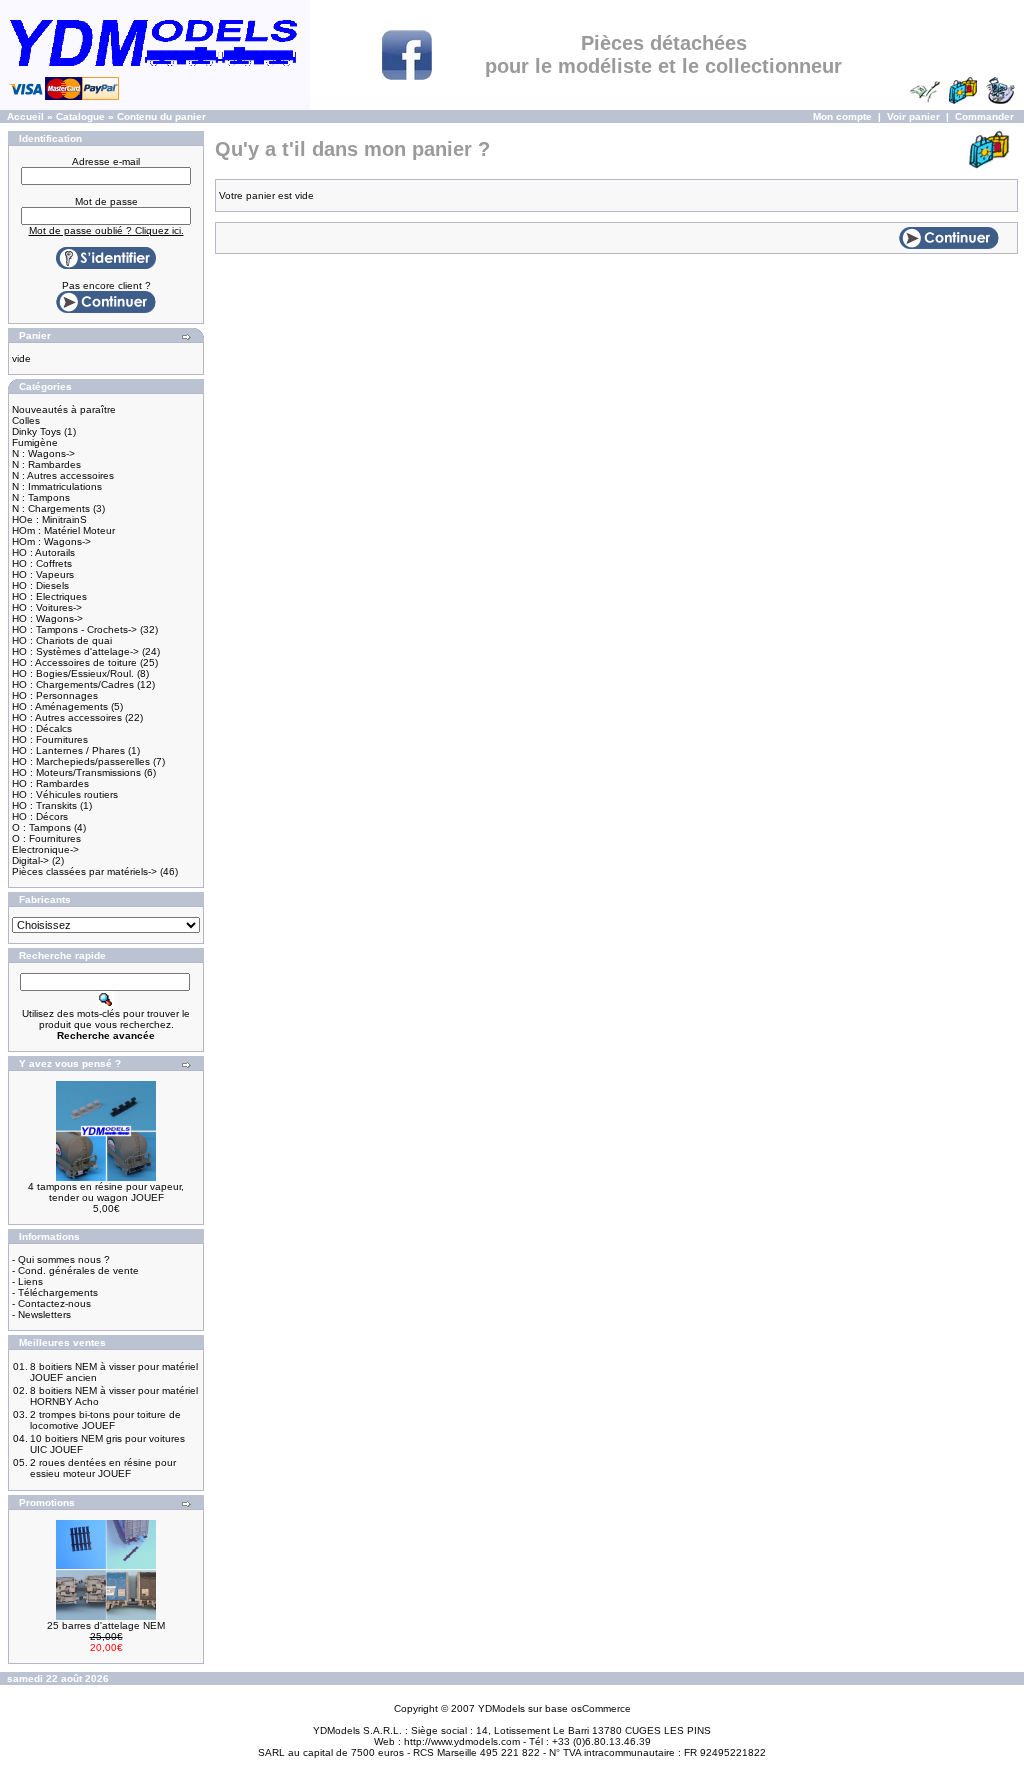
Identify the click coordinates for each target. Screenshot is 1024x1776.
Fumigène (35, 442)
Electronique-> (45, 849)
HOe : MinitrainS (49, 519)
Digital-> (30, 860)
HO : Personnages (55, 695)
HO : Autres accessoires (67, 717)
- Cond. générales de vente (75, 1270)
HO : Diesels (40, 585)
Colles (26, 420)
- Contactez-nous (51, 1303)
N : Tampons (41, 497)
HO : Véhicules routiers (65, 794)
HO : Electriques (49, 596)
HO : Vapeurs (43, 574)
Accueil (25, 116)
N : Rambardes (46, 464)
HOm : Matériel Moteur (63, 530)
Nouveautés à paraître (64, 409)
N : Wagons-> (43, 453)
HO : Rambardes (50, 783)
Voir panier (913, 116)
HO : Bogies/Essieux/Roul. (73, 673)
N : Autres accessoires (63, 475)
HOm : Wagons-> (51, 541)
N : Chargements (51, 508)
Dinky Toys (36, 431)
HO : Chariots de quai (62, 640)
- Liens (27, 1281)
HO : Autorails (43, 552)
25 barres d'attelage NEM (106, 1625)
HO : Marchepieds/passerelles (81, 761)
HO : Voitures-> (47, 607)
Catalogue (80, 116)
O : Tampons (41, 827)
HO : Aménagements (60, 706)
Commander (984, 116)
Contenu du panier (161, 116)
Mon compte (842, 116)
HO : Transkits (44, 805)
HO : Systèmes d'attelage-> (75, 651)
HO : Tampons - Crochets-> (74, 629)
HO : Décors (40, 816)
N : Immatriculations (57, 486)
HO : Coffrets (42, 563)
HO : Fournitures (50, 739)
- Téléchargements (55, 1292)
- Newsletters (41, 1314)
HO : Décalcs (42, 728)
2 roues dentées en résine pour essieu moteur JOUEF (103, 1468)
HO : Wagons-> (47, 618)
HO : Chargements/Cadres (73, 684)
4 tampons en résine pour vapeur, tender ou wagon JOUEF (106, 1192)
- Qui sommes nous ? (61, 1259)
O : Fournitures (46, 838)
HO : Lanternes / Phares (68, 750)
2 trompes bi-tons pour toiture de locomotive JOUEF (105, 1420)
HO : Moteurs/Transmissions (76, 772)
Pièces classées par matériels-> (84, 871)
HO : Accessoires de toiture (74, 662)
